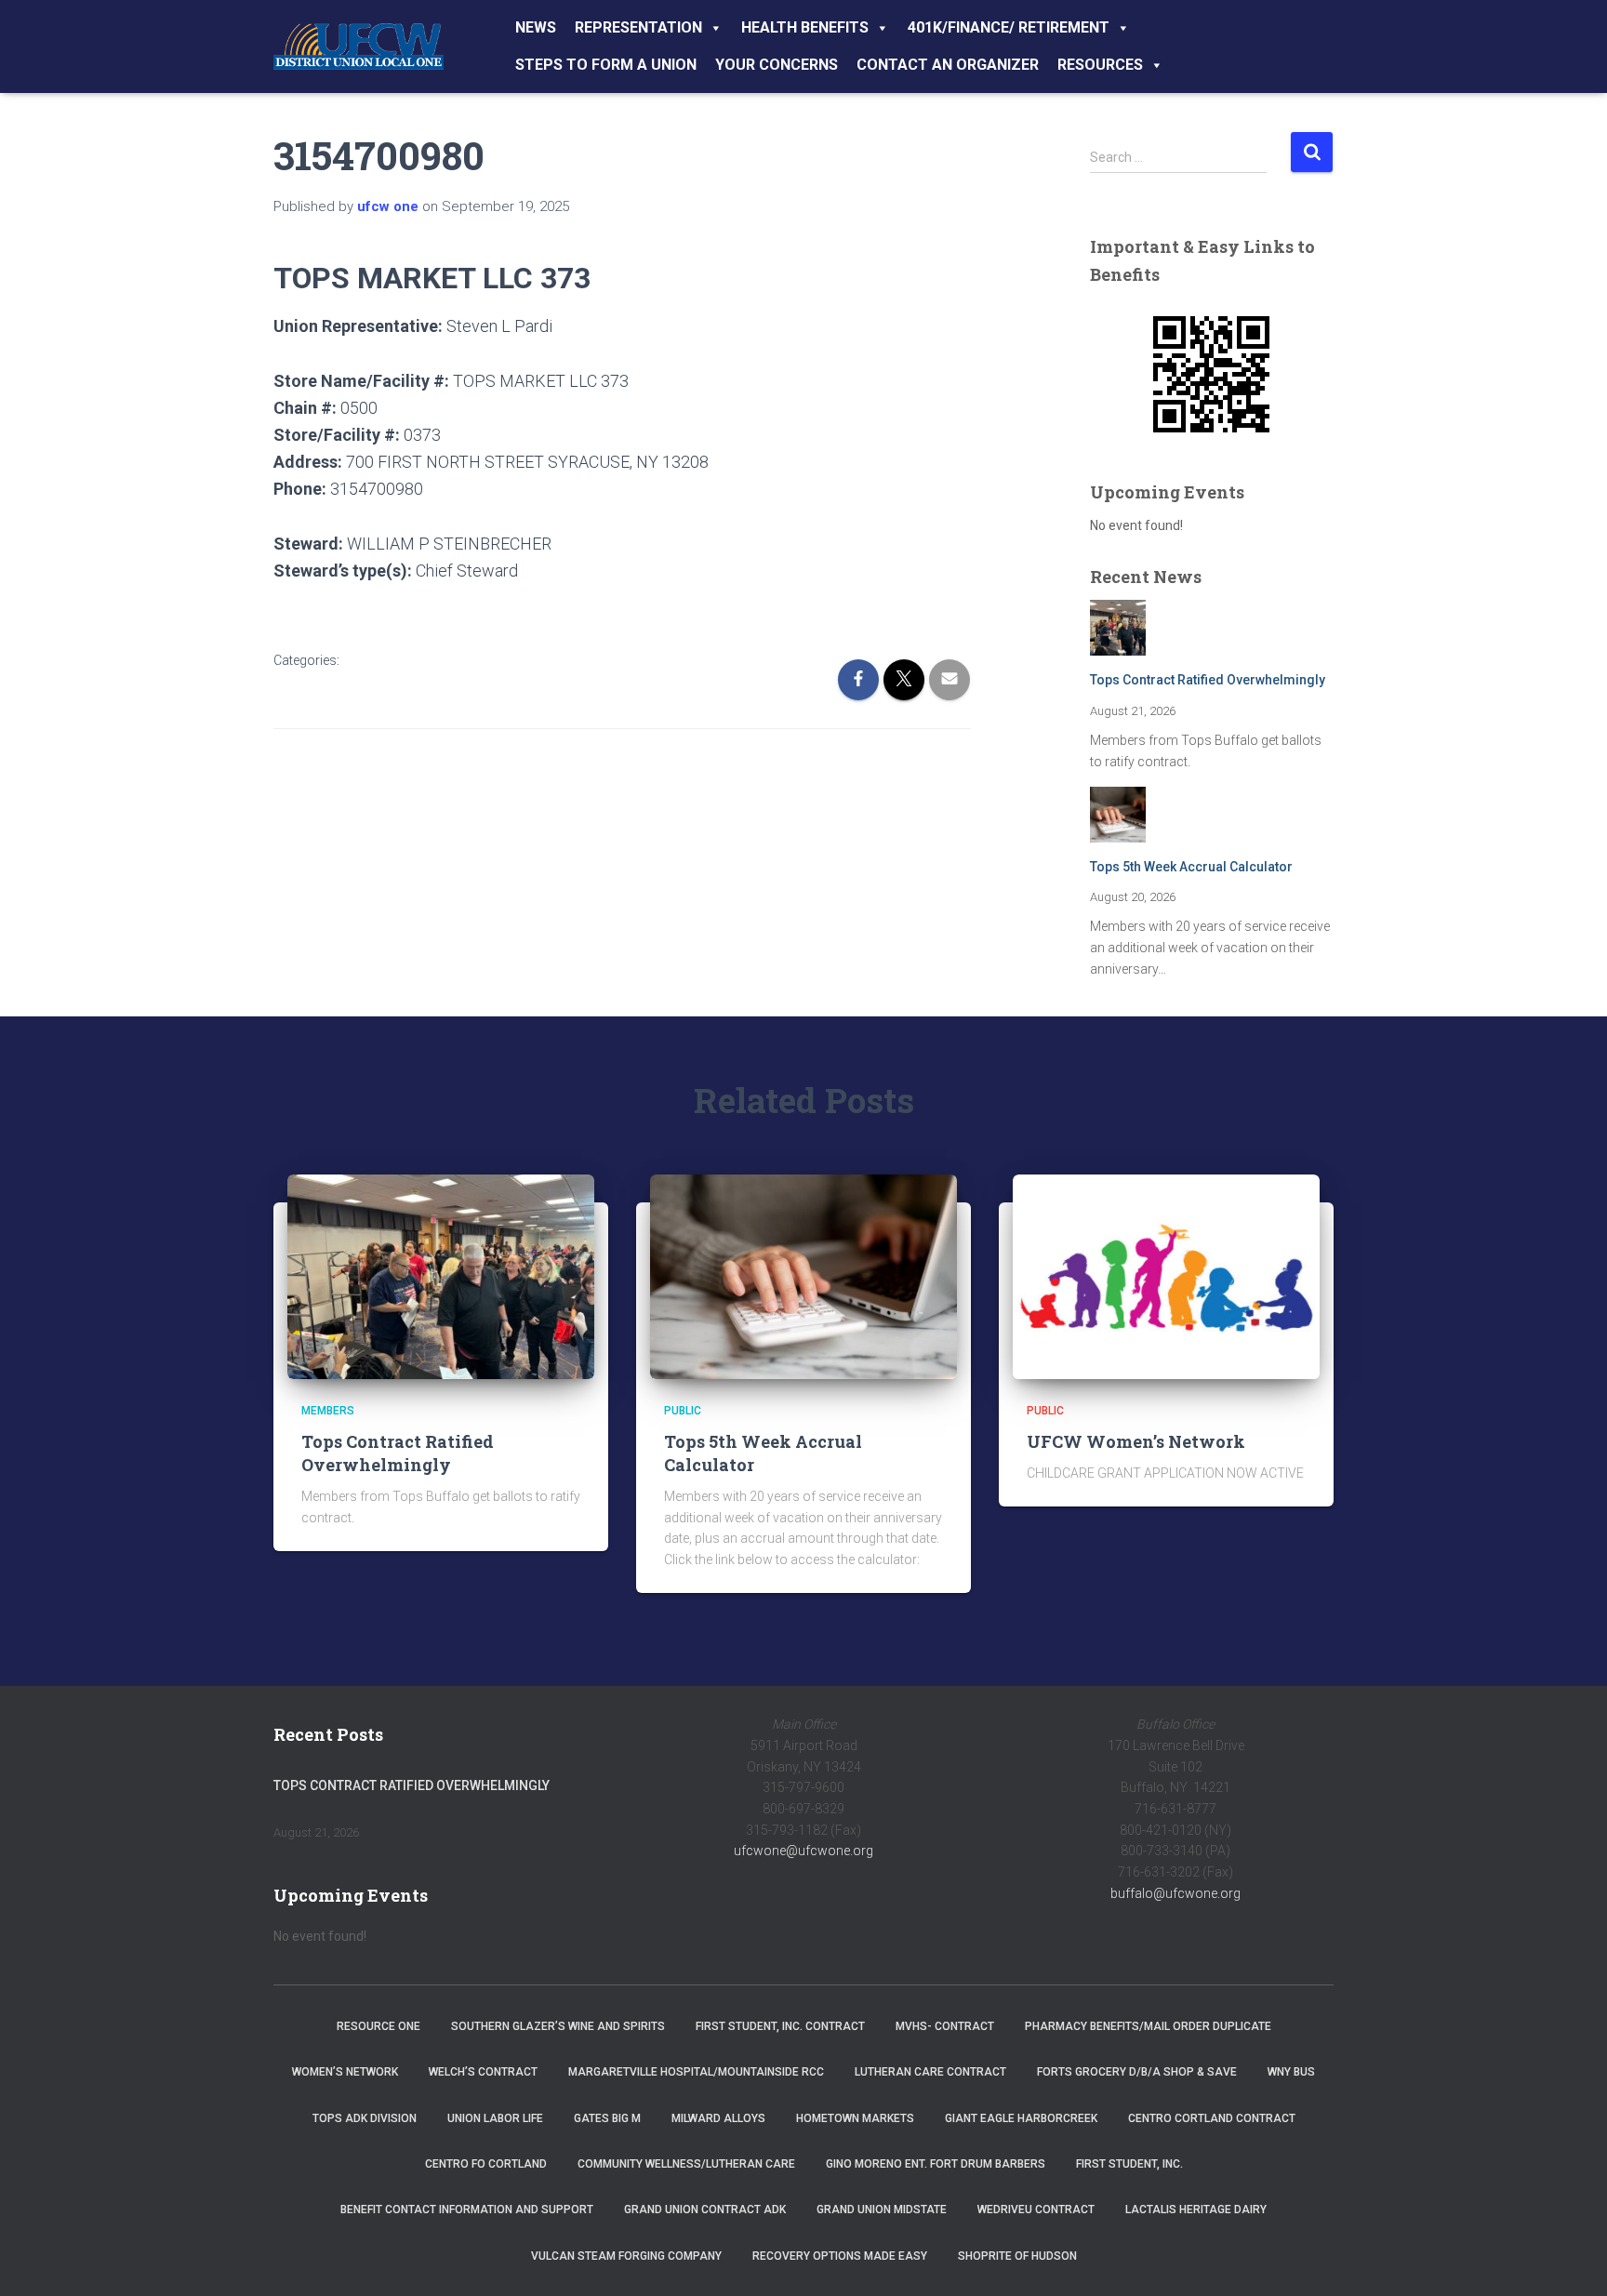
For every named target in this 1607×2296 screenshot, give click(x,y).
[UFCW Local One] (359, 46)
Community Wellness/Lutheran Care (686, 2164)
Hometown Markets (855, 2118)
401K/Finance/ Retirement (1009, 27)
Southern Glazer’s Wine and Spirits (558, 2026)
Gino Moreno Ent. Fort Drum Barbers (936, 2164)
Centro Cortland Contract (1212, 2118)
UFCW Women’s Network (1136, 1441)
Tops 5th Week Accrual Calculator (1191, 867)
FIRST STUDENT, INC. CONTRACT (780, 2026)
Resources (1100, 65)
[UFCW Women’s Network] (1166, 1276)
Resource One (379, 2026)
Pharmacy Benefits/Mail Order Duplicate (1148, 2026)
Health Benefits (805, 27)
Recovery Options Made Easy (840, 2256)
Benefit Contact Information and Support (467, 2210)
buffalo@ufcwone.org (1175, 1893)
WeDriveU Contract (1036, 2210)
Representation (638, 27)
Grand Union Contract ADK (705, 2210)
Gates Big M (607, 2118)
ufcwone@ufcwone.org (803, 1851)
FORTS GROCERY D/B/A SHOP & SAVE (1137, 2072)
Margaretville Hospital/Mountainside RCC (696, 2072)
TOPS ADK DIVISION (365, 2118)
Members (328, 1411)
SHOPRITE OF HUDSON (1017, 2256)
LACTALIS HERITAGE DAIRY (1196, 2210)
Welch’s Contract (483, 2072)
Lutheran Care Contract (930, 2072)
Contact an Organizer (948, 65)
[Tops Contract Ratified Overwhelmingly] (441, 1276)
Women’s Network (345, 2072)
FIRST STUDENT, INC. (1129, 2164)
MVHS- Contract (945, 2026)
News (536, 27)
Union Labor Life (495, 2118)
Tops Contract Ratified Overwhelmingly (1208, 680)
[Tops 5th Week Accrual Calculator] (803, 1276)
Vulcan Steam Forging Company (626, 2256)
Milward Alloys (718, 2118)
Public (683, 1411)
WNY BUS (1291, 2072)
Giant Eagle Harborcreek (1021, 2118)
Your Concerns (777, 65)
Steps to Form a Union (606, 65)
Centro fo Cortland (486, 2164)
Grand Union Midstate (882, 2210)
